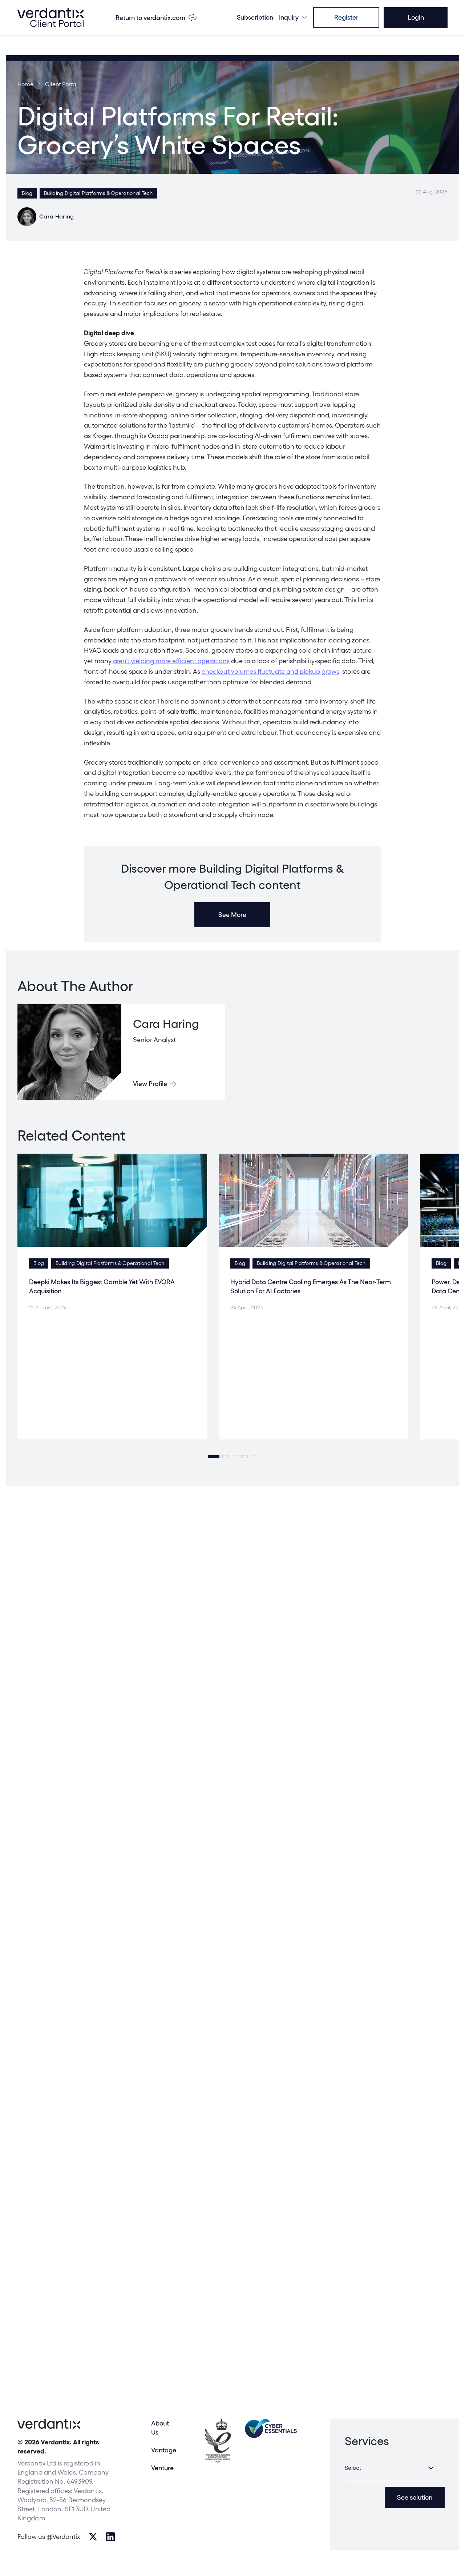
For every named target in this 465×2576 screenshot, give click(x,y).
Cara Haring (57, 217)
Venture (162, 2468)
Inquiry (289, 17)
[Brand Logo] (50, 17)
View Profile (150, 1084)
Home (25, 84)
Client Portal (61, 84)
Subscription (255, 17)
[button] (214, 1457)
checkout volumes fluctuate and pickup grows (270, 671)
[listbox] (395, 2468)
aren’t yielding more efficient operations (171, 661)
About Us (160, 2428)
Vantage (164, 2450)
